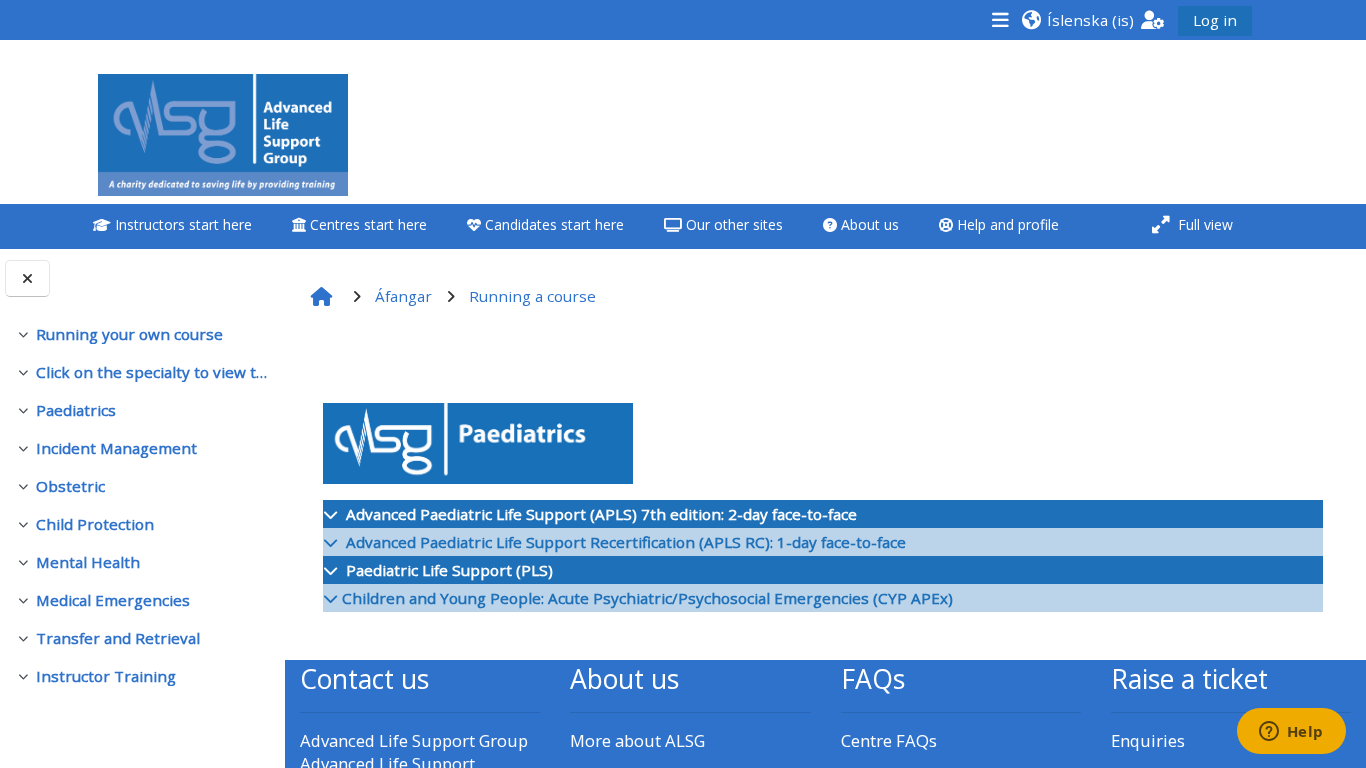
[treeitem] (142, 334)
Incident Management (116, 448)
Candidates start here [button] (552, 224)
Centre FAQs (889, 740)
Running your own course (129, 334)
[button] (1077, 19)
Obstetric (70, 486)
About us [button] (868, 224)
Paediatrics (76, 410)
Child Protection (95, 524)
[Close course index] (27, 278)
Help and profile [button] (1006, 224)
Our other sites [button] (732, 224)
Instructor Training (106, 676)
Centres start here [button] (366, 224)
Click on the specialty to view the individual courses (152, 372)
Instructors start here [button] (181, 224)
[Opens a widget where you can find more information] (1291, 733)
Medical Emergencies (113, 600)
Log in (1215, 20)
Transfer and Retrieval (118, 638)
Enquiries (1148, 740)
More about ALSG (637, 740)
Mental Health (88, 562)
